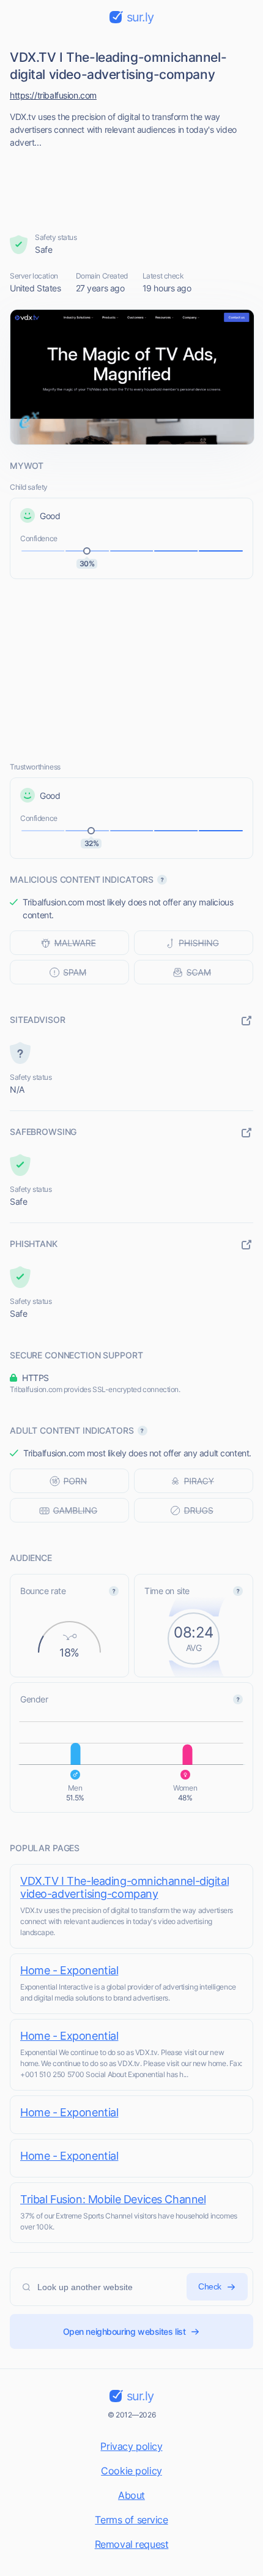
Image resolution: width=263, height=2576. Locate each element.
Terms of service (131, 2520)
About (131, 2495)
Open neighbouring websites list (124, 2331)
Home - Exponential (69, 1970)
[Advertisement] (132, 187)
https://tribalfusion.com (53, 95)
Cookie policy (131, 2471)
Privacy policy (131, 2446)
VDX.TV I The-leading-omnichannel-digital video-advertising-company (124, 1887)
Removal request (132, 2544)
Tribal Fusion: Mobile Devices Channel (113, 2199)
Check (210, 2286)
